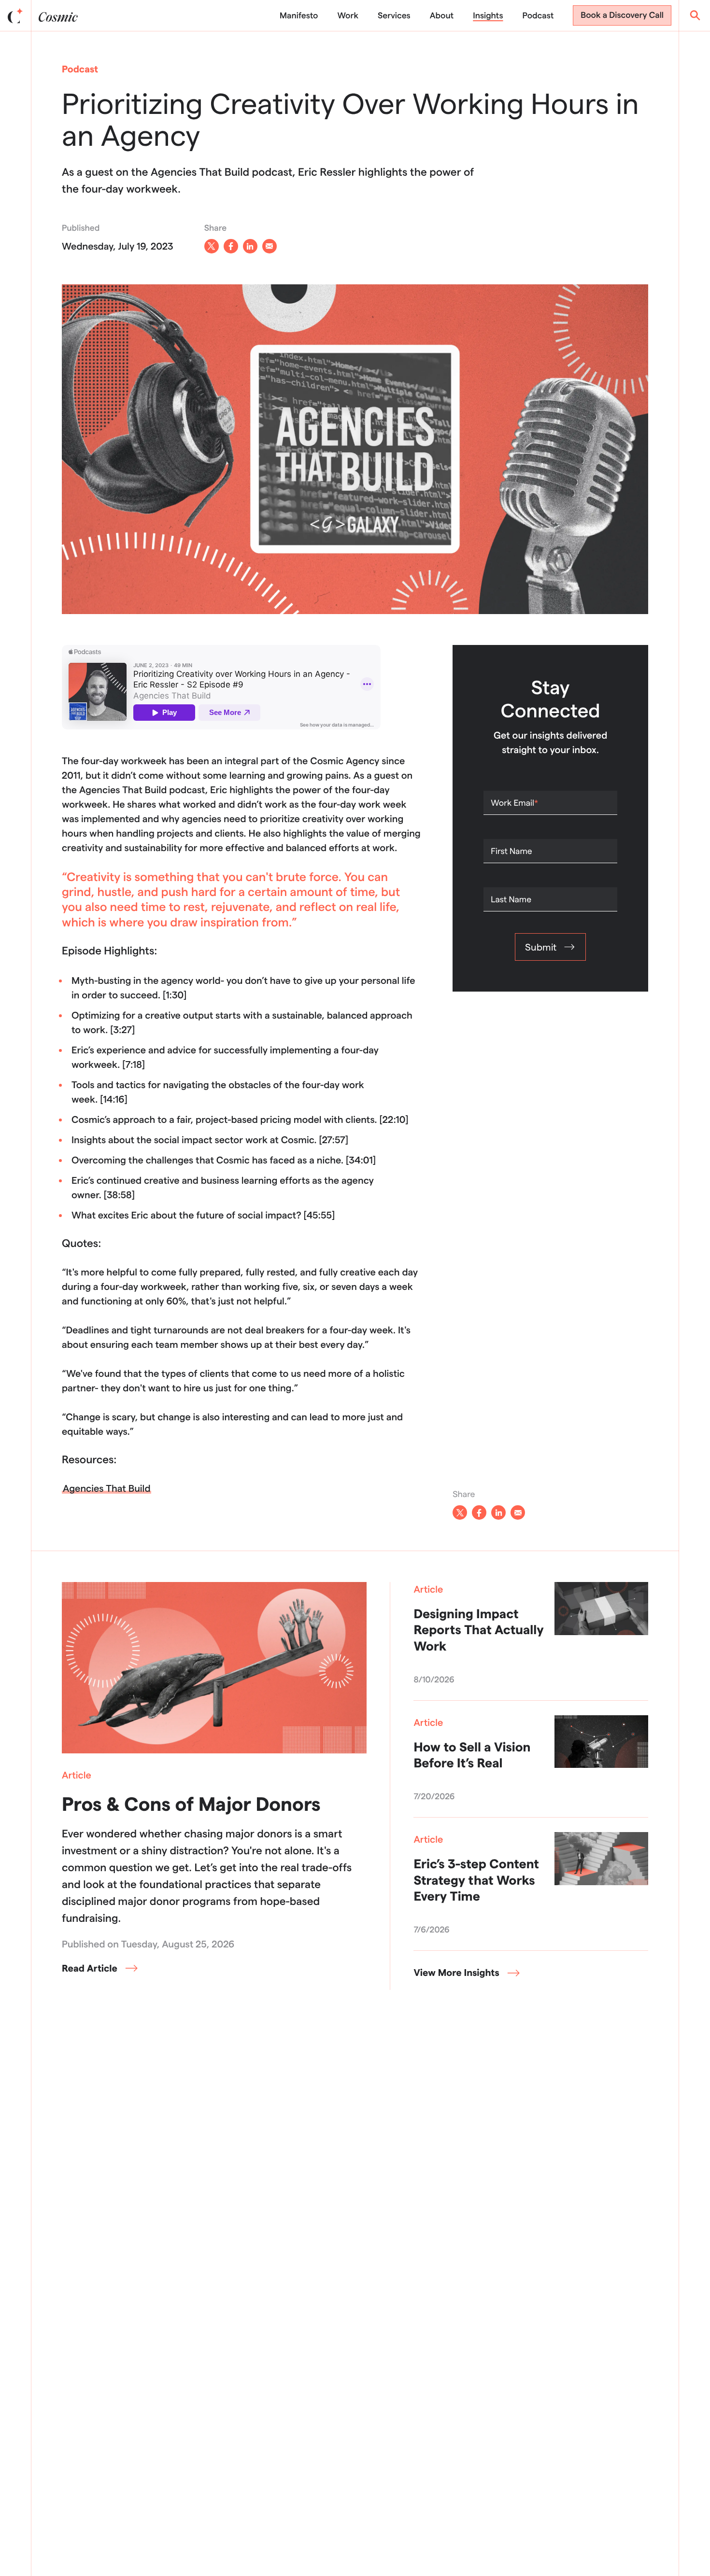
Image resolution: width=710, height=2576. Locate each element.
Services (394, 16)
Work (348, 16)
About (442, 16)
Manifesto (299, 16)
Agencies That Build (106, 1488)
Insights (488, 16)
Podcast (538, 16)
